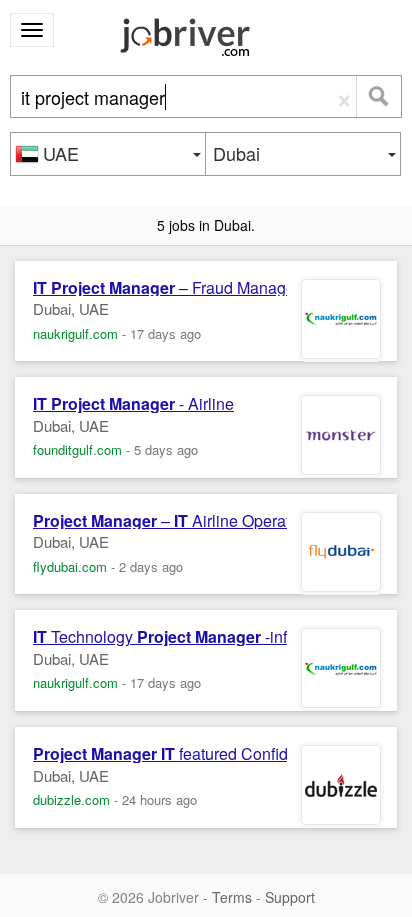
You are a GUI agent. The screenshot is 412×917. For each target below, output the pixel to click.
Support (290, 897)
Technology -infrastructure (197, 637)
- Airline (133, 404)
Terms (232, 897)
